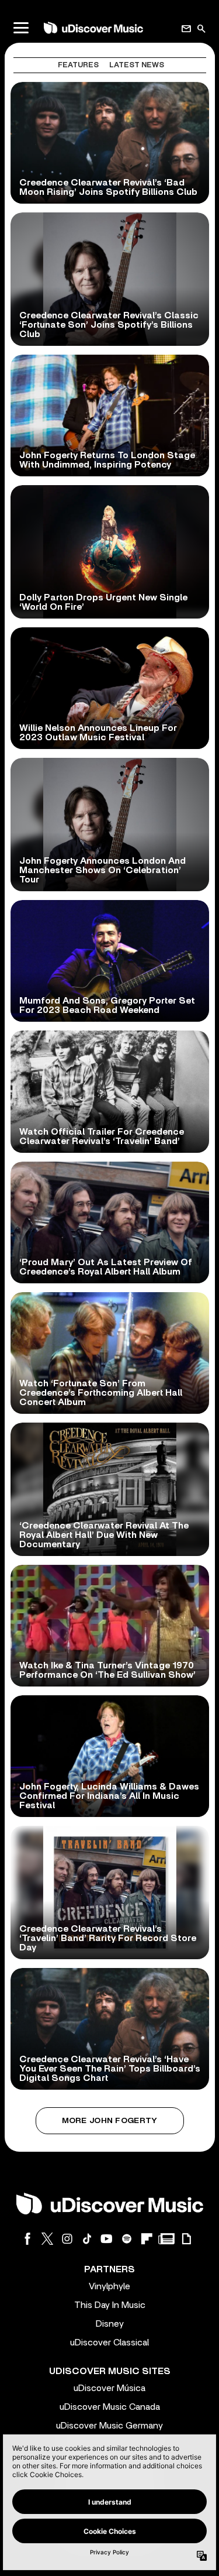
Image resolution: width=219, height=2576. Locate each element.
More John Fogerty (110, 2121)
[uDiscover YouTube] (107, 2239)
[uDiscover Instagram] (67, 2239)
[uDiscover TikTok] (87, 2239)
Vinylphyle (109, 2286)
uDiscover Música (109, 2388)
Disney (110, 2324)
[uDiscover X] (47, 2239)
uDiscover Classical (109, 2343)
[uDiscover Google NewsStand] (166, 2239)
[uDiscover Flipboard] (147, 2239)
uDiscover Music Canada (110, 2407)
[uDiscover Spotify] (127, 2239)
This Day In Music (110, 2305)
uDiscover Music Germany (109, 2426)
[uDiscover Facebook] (27, 2239)
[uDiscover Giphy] (186, 2239)
